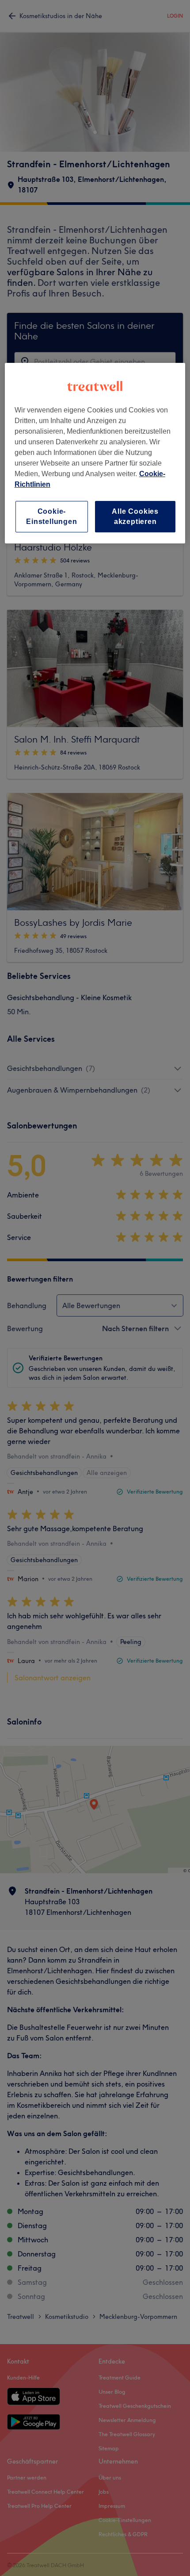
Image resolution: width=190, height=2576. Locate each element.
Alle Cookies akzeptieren (135, 516)
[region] (95, 453)
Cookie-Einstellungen (51, 516)
